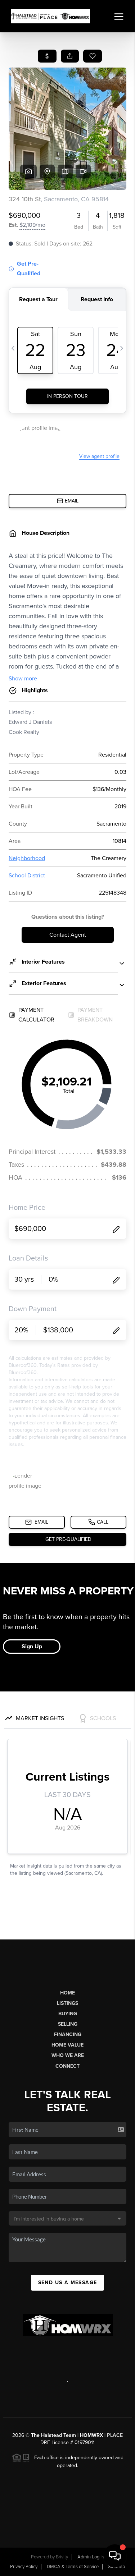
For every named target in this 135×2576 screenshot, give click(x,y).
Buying (68, 2014)
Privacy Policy (24, 2567)
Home (67, 1993)
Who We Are (68, 2055)
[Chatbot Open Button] (115, 2556)
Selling (68, 2024)
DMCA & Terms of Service (73, 2567)
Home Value (67, 2045)
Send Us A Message (68, 2283)
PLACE (115, 2435)
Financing (68, 2035)
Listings (67, 2003)
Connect (67, 2066)
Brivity (62, 2557)
